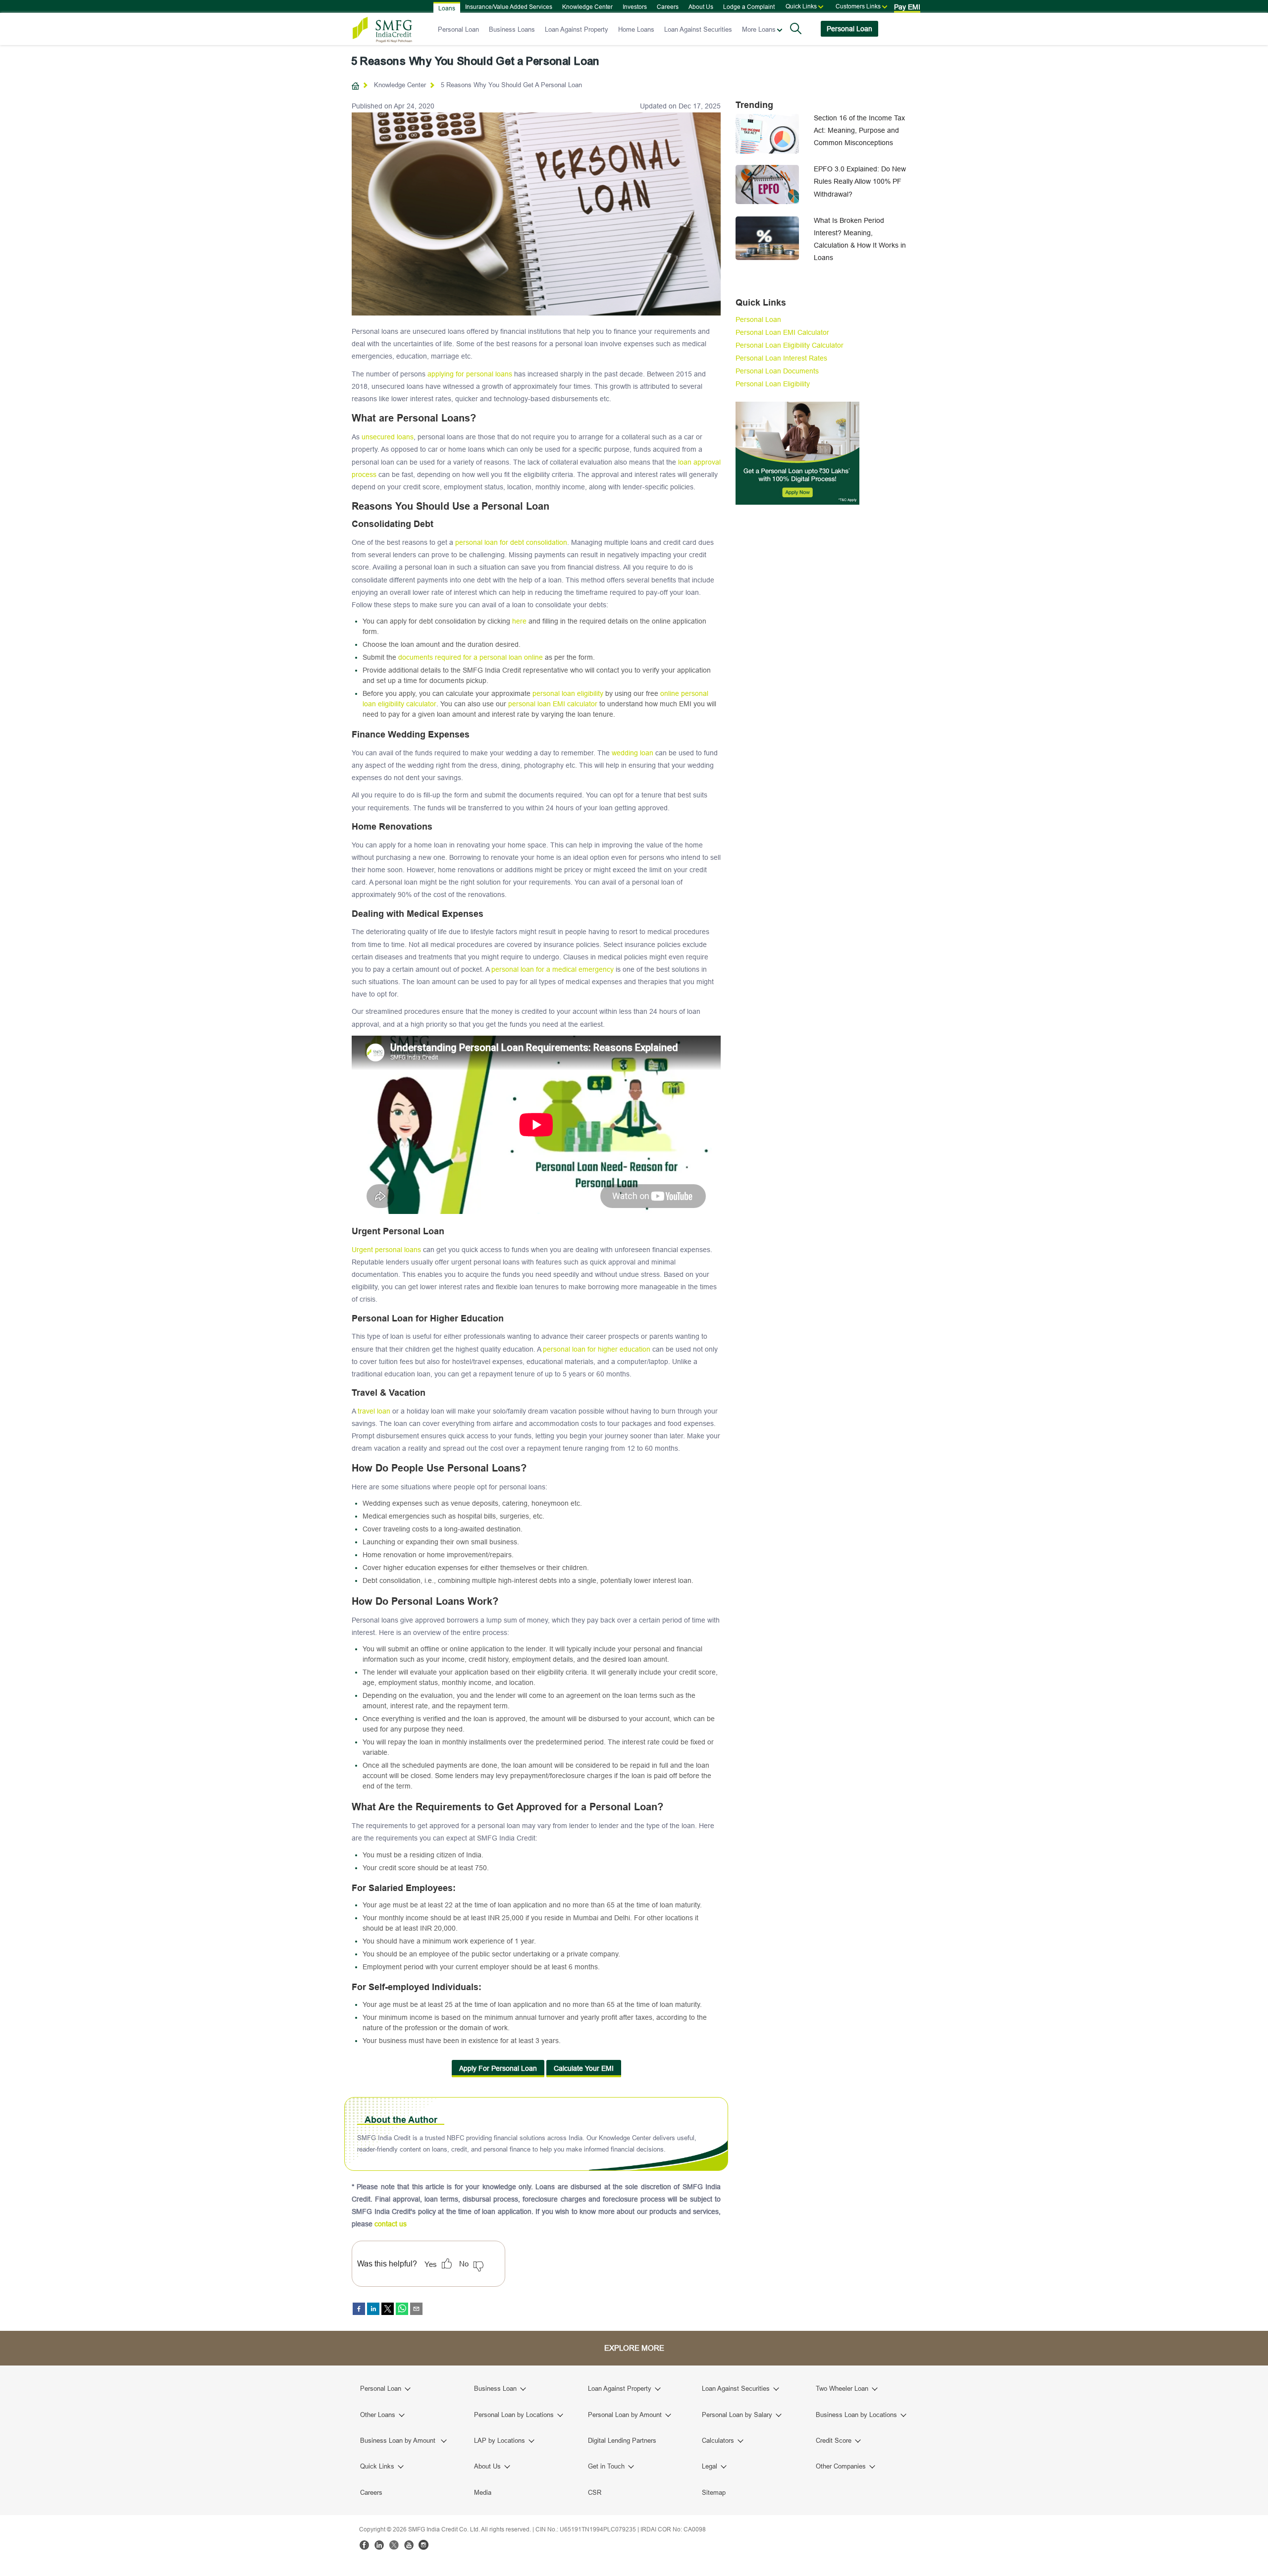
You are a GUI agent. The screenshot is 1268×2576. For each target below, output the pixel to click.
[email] (416, 2309)
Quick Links (801, 6)
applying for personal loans (470, 374)
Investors (635, 7)
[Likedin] (379, 2545)
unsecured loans (388, 437)
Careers (668, 7)
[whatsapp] (402, 2309)
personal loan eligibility (568, 693)
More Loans (759, 29)
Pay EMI (907, 7)
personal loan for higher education (597, 1349)
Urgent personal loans (386, 1250)
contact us (391, 2224)
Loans (447, 8)
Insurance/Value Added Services (509, 7)
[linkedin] (373, 2309)
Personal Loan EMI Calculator (782, 332)
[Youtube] (409, 2545)
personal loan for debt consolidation (511, 542)
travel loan (374, 1411)
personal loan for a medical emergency (553, 969)
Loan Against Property (577, 29)
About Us (701, 7)
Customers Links (858, 6)
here (519, 621)
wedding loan (633, 753)
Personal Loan (458, 29)
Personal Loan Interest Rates (781, 358)
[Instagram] (423, 2545)
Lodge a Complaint (749, 7)
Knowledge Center (587, 7)
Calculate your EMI (584, 2068)
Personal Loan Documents (777, 371)
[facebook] (359, 2309)
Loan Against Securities (698, 29)
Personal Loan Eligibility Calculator (790, 345)
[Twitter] (394, 2545)
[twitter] (388, 2309)
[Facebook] (364, 2545)
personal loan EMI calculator (553, 704)
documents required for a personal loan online (471, 657)
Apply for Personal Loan (498, 2068)
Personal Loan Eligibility (773, 384)
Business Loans (512, 29)
